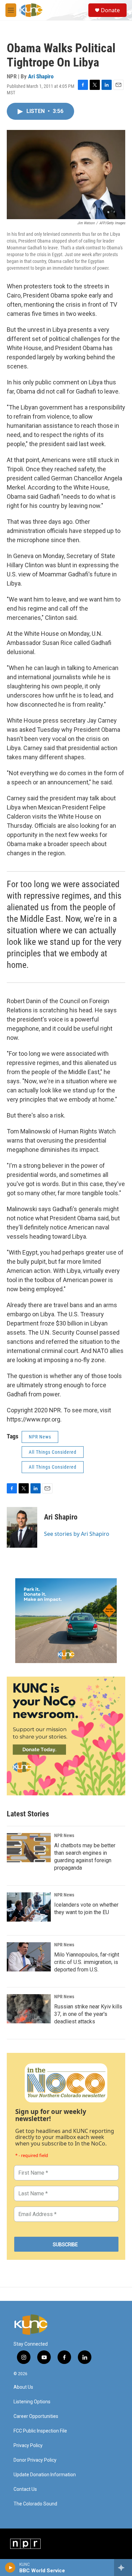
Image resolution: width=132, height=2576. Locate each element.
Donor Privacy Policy (35, 2460)
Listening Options (32, 2402)
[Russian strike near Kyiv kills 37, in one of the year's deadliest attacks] (29, 2009)
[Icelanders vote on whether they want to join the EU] (29, 1907)
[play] (10, 2568)
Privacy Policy (28, 2446)
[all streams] (123, 2568)
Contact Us (25, 2489)
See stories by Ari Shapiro (77, 1534)
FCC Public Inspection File (40, 2431)
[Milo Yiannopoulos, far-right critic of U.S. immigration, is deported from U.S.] (29, 1957)
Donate (110, 10)
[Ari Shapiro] (22, 1527)
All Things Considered (53, 1452)
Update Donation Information (45, 2475)
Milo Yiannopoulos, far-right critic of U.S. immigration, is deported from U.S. (87, 1962)
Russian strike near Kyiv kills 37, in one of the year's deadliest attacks (88, 2014)
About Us (23, 2387)
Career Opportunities (36, 2416)
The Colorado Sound (35, 2504)
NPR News (40, 1437)
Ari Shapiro (41, 76)
